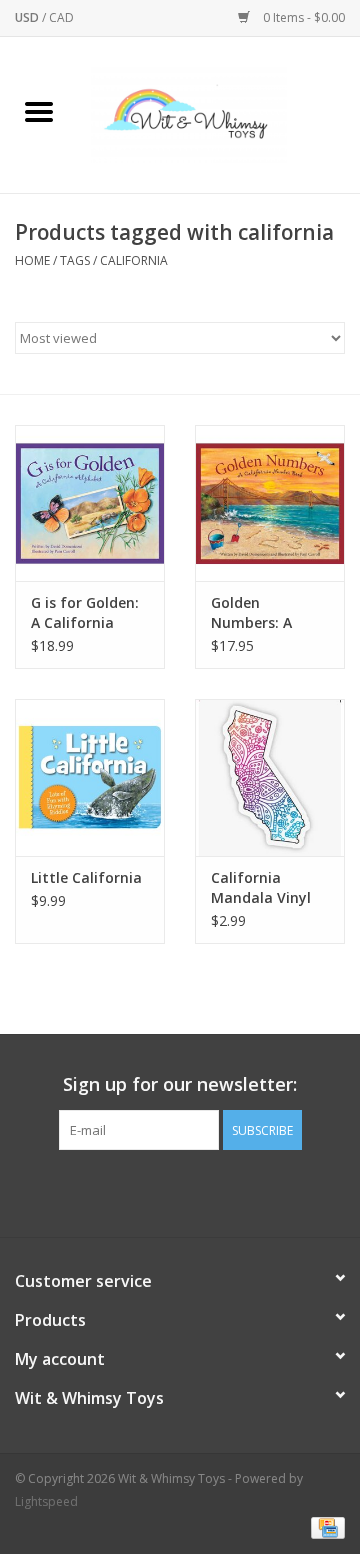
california (134, 260)
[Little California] (90, 777)
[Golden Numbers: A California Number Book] (270, 503)
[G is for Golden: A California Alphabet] (90, 503)
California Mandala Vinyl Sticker (261, 888)
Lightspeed (46, 1501)
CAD (61, 17)
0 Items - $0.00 (302, 17)
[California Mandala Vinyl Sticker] (270, 777)
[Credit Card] (324, 1526)
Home (32, 260)
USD (28, 17)
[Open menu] (39, 111)
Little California (86, 877)
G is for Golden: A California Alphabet (85, 613)
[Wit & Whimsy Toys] (219, 113)
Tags (75, 260)
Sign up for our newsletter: (180, 1084)
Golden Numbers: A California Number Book (259, 613)
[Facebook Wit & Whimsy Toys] (162, 1191)
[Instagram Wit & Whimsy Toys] (198, 1191)
